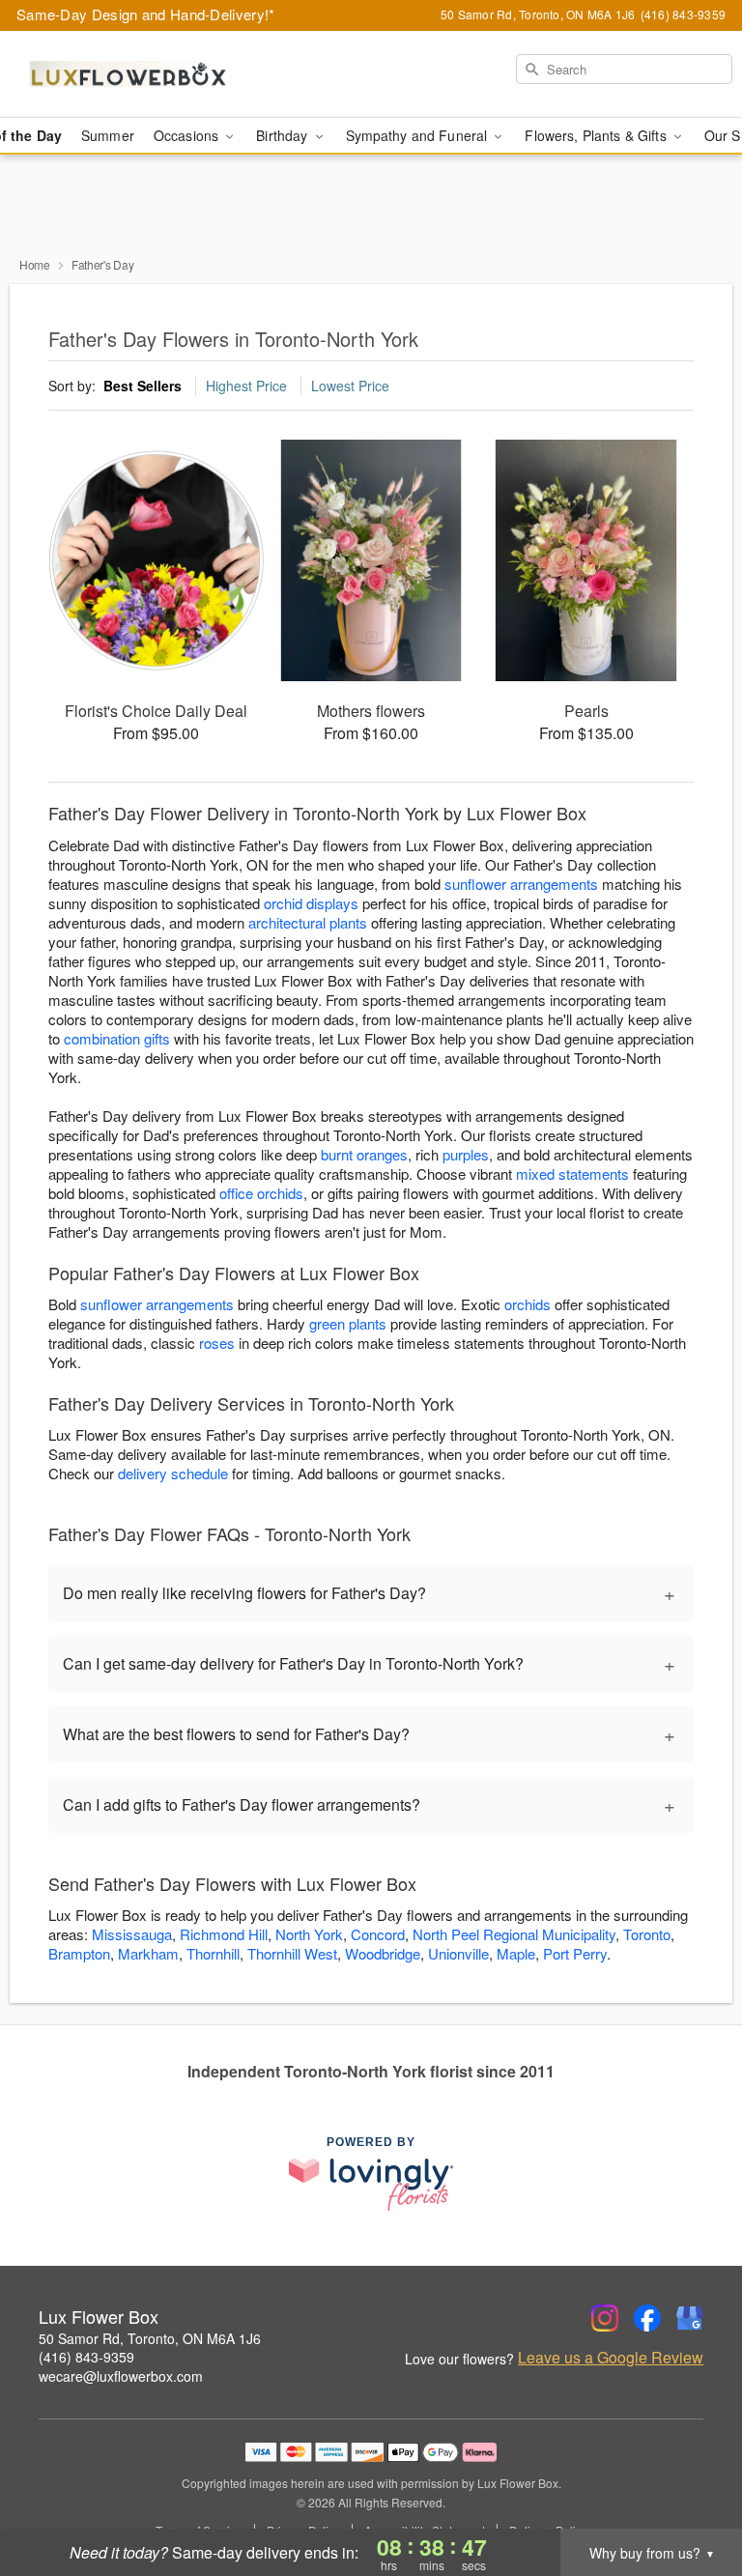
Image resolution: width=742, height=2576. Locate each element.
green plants (348, 1323)
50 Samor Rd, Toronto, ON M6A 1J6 (150, 2338)
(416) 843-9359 (86, 2357)
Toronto (647, 1934)
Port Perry (575, 1953)
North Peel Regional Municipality (514, 1934)
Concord (378, 1934)
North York (309, 1934)
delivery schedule (173, 1473)
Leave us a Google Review (611, 2358)
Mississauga (132, 1934)
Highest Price (246, 386)
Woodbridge (383, 1953)
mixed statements (572, 1174)
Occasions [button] (188, 135)
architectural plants (308, 922)
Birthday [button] (284, 135)
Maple (516, 1953)
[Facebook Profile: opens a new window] (647, 2318)
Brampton (79, 1953)
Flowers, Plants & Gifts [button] (597, 135)
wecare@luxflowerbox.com (121, 2376)
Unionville (458, 1953)
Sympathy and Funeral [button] (419, 135)
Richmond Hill (224, 1934)
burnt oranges (364, 1154)
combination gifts (117, 1038)
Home (35, 264)
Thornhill (213, 1953)
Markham (148, 1953)
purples (466, 1154)
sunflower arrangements (521, 884)
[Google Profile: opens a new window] (690, 2318)
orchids (528, 1304)
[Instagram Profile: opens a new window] (605, 2318)
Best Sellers (143, 386)
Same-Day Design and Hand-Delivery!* (146, 14)
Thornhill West (292, 1953)
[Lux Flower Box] (128, 74)
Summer (108, 135)
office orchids (261, 1193)
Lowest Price (350, 386)
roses (217, 1343)
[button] (691, 2494)
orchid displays (311, 903)
